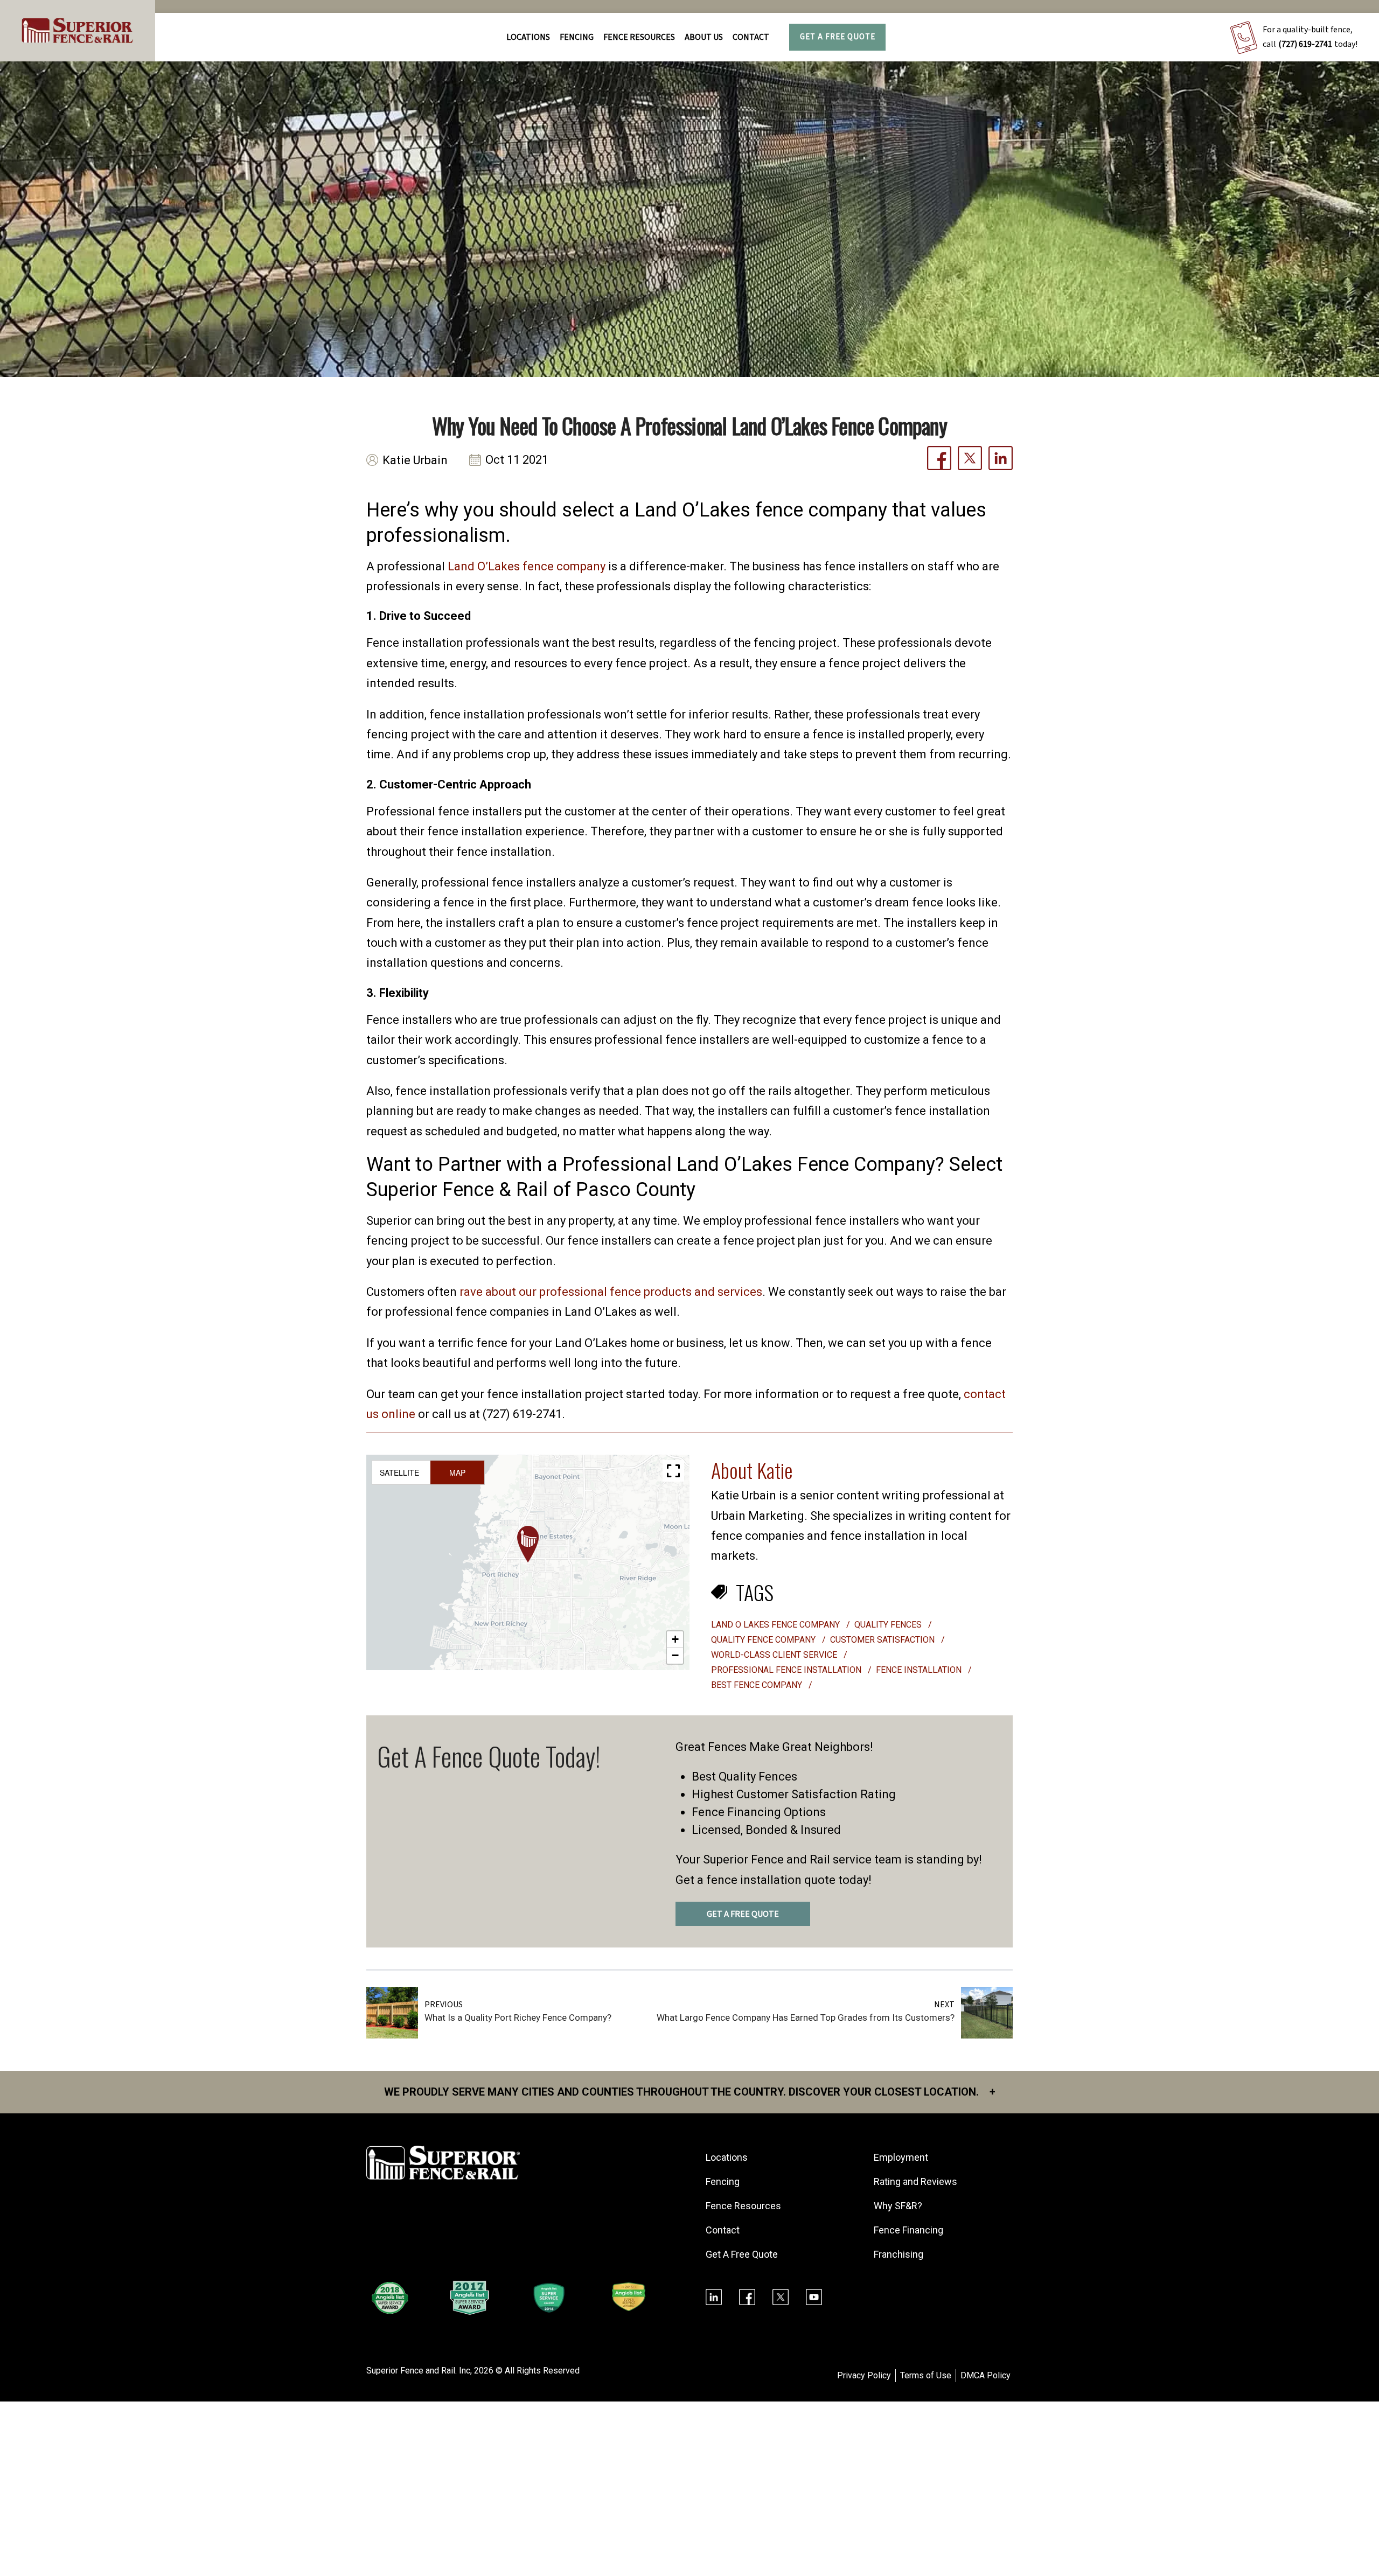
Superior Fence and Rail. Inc (418, 2371)
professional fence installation (787, 1670)
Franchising (899, 2254)
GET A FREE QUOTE (743, 1914)
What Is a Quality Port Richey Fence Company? (518, 2017)
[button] (528, 1544)
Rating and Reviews (915, 2181)
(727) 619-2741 (1305, 44)
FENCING (577, 37)
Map (457, 1472)
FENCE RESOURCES (639, 37)
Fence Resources (743, 2206)
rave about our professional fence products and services (611, 1292)
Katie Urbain (415, 460)
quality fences (889, 1625)
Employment (901, 2157)
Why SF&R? (898, 2206)
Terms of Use (926, 2375)
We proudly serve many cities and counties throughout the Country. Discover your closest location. (690, 2092)
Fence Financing (908, 2230)
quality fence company (764, 1640)
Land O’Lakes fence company (527, 566)
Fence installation (920, 1670)
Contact (751, 37)
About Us (704, 37)
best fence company (758, 1685)
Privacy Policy (864, 2375)
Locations (528, 37)
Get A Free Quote (838, 37)
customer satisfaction (883, 1640)
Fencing (723, 2181)
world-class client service (775, 1655)
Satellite (399, 1472)
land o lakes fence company (776, 1625)
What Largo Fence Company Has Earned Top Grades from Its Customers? (806, 2017)
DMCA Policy (986, 2375)
